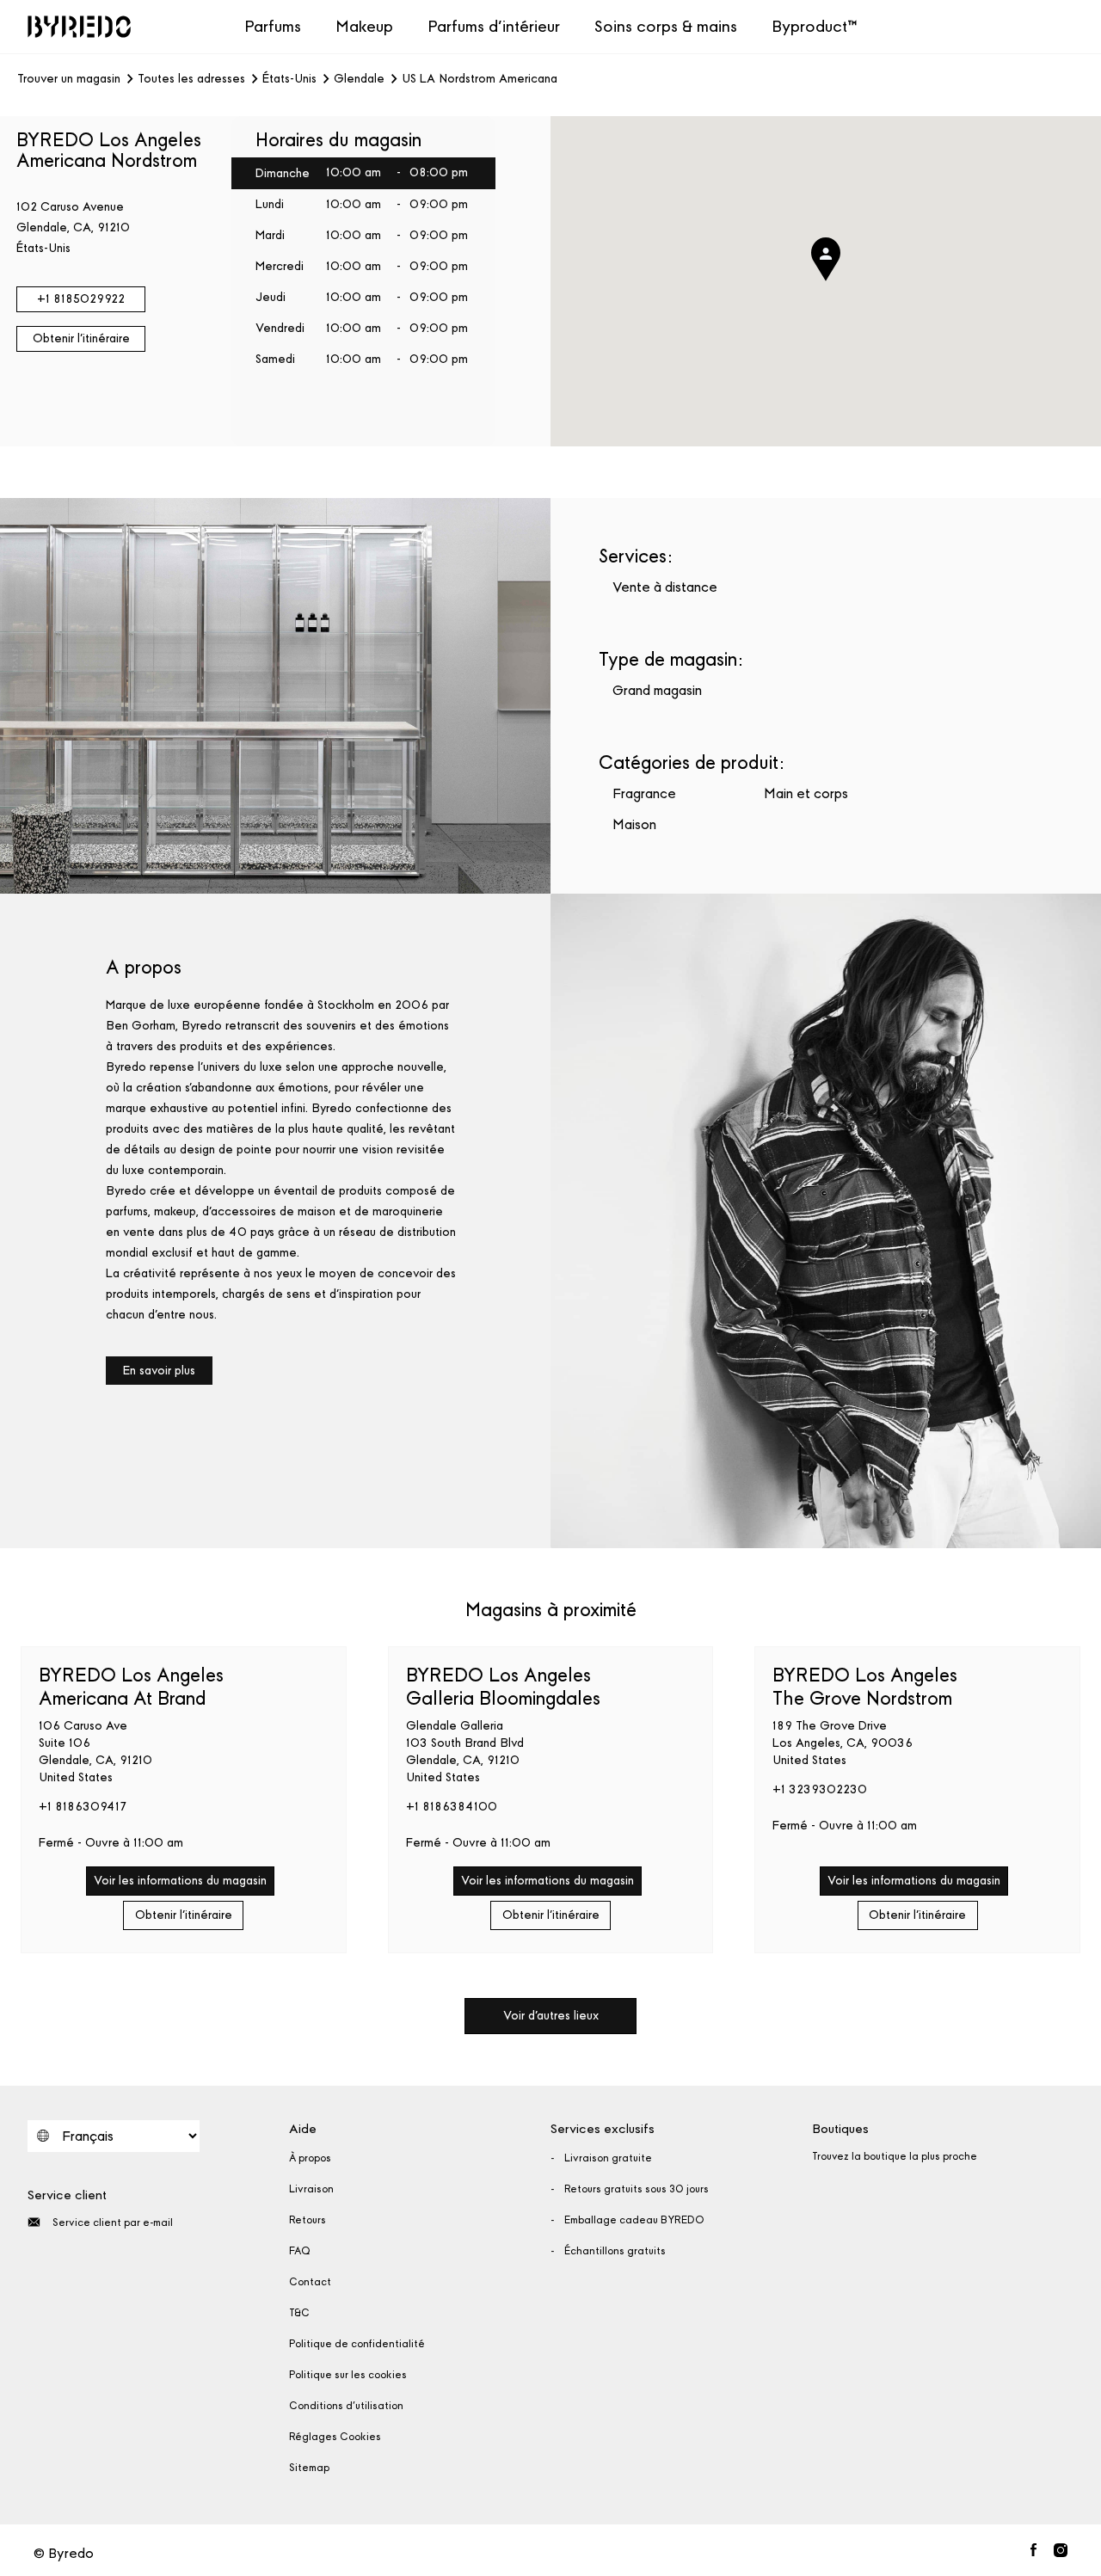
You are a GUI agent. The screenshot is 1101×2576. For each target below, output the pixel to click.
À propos (310, 2158)
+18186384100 (452, 1807)
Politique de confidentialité (357, 2344)
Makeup (364, 26)
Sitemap (309, 2468)
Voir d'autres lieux (551, 2016)
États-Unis (289, 79)
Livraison (311, 2189)
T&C (299, 2313)
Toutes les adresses (191, 79)
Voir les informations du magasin (180, 1881)
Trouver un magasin (69, 79)
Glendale (359, 79)
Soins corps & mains (666, 26)
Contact (310, 2282)
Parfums (273, 26)
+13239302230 (820, 1789)
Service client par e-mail (113, 2222)
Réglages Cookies (335, 2437)
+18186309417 (83, 1807)
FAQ (300, 2251)
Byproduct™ (815, 26)
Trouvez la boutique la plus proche (895, 2156)
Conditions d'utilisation (346, 2406)
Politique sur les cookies (348, 2375)
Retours (308, 2220)
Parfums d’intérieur (494, 26)
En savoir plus (159, 1371)
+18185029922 (81, 299)
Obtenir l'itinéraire (81, 338)
